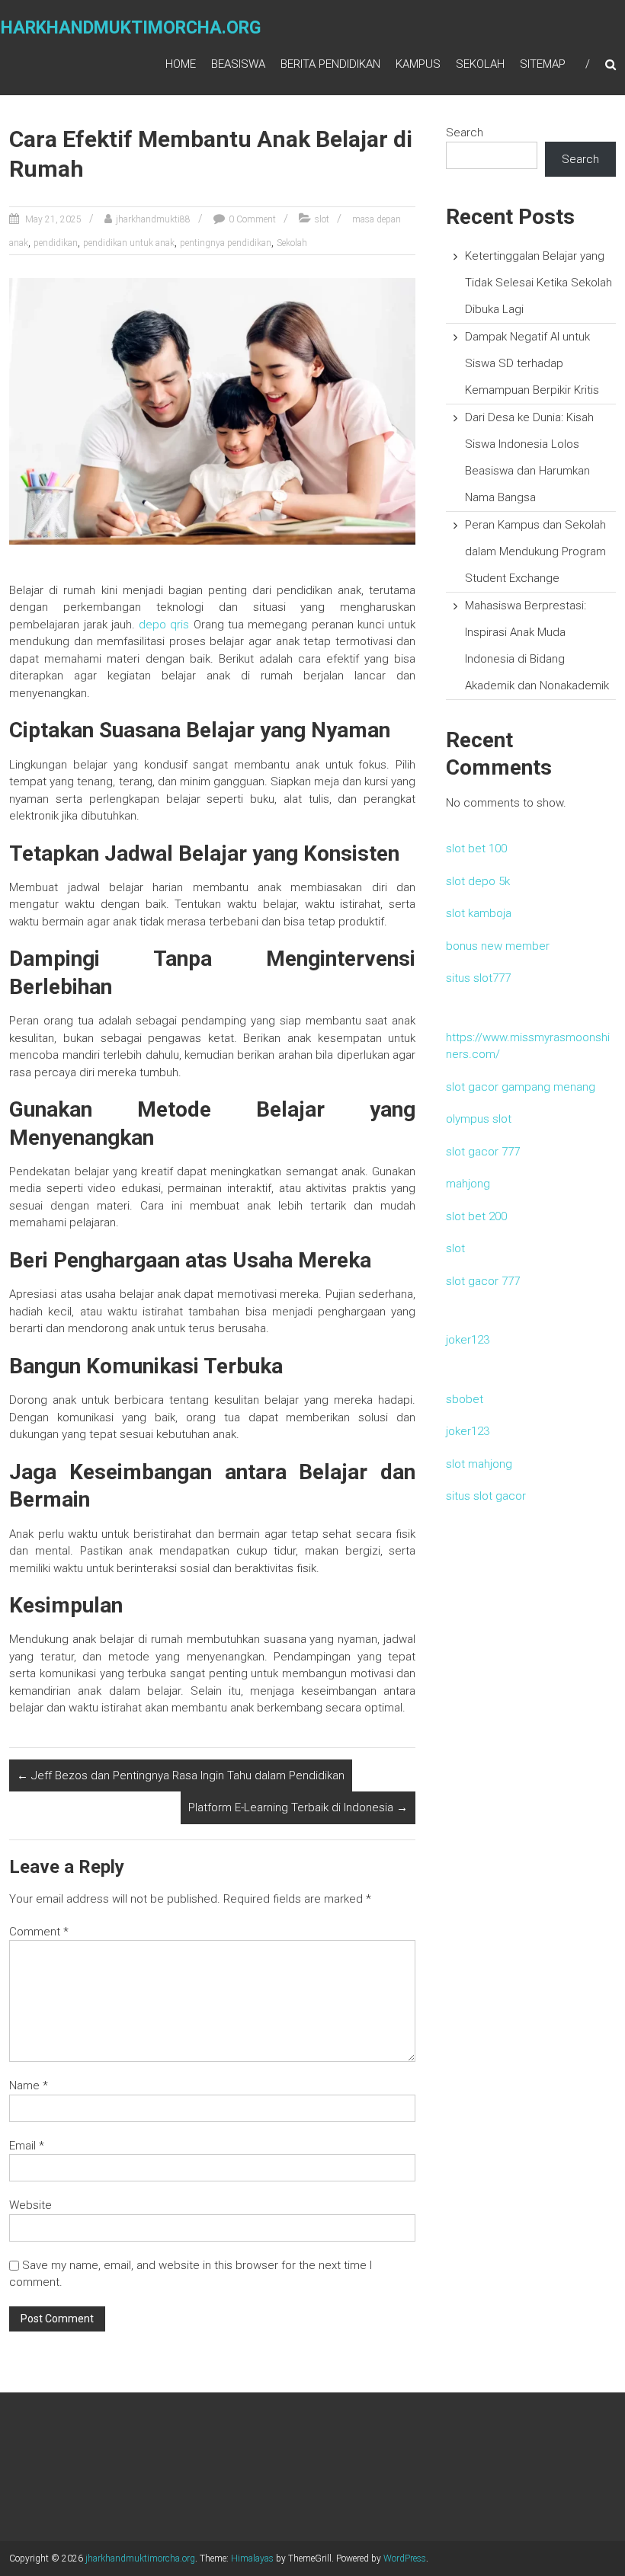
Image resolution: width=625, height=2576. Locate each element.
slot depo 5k (478, 881)
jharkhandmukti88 (153, 219)
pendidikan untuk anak (129, 243)
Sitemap (543, 64)
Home (181, 64)
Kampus (418, 64)
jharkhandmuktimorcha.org (140, 2558)
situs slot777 (478, 978)
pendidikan (56, 243)
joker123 (468, 1340)
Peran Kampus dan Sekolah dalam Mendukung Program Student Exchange (535, 551)
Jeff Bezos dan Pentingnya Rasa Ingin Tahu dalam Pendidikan (181, 1775)
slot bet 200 (476, 1216)
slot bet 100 (476, 849)
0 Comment (252, 219)
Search (465, 133)
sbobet (465, 1399)
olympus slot (479, 1119)
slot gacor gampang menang (521, 1087)
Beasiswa (238, 64)
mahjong (468, 1184)
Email (27, 2146)
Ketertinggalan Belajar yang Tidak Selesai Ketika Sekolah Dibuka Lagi (538, 283)
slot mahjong (479, 1464)
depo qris (164, 625)
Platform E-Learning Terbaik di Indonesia (298, 1807)
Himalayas (252, 2558)
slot (322, 219)
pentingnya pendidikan (226, 243)
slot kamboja (479, 913)
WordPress (405, 2558)
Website (30, 2205)
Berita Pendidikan (330, 64)
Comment (39, 1932)
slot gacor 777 (483, 1152)
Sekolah (480, 64)
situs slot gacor (486, 1496)
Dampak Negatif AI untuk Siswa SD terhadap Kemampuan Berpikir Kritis (532, 363)
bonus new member (498, 946)
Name (29, 2085)
